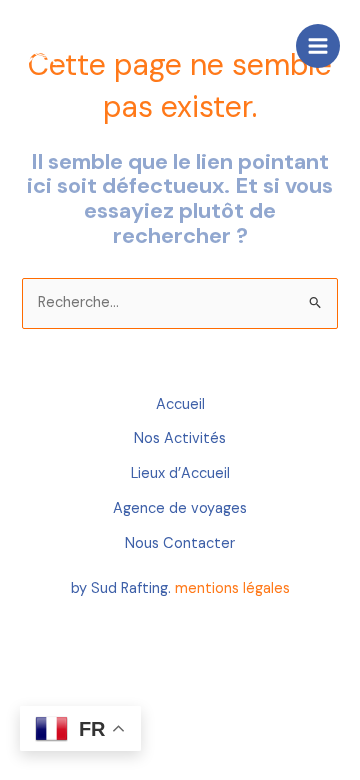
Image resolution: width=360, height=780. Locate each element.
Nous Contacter (180, 543)
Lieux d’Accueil (180, 473)
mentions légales (232, 588)
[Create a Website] (45, 45)
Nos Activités (180, 438)
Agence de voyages (180, 508)
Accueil (180, 404)
